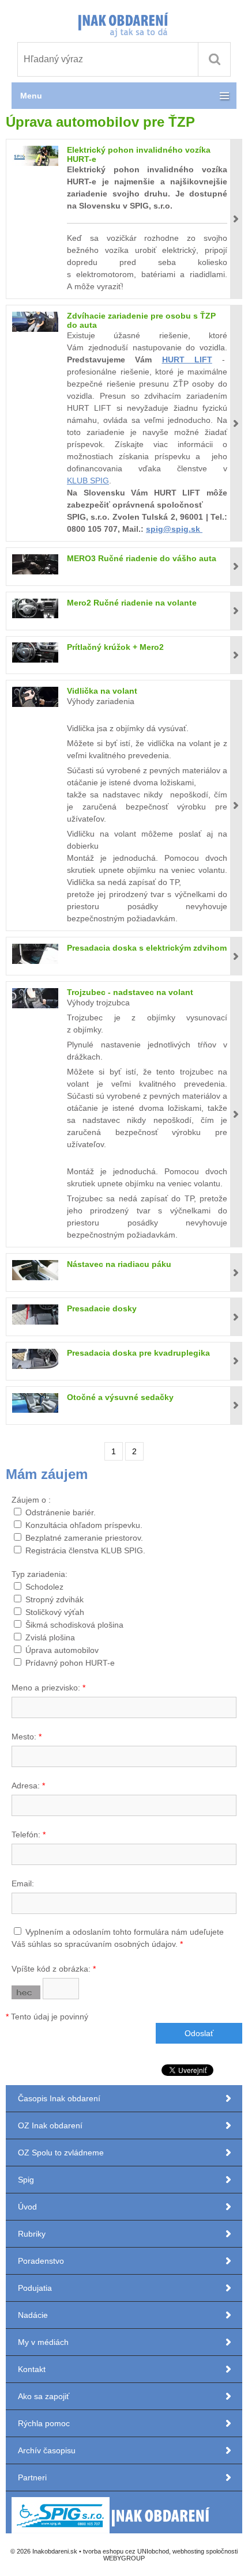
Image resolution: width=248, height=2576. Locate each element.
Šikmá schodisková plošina (74, 1625)
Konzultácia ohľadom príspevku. (84, 1525)
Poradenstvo (41, 2261)
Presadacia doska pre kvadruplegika (138, 1353)
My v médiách (43, 2342)
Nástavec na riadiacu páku (119, 1264)
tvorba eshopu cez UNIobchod (126, 2551)
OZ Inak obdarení (50, 2125)
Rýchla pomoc (44, 2423)
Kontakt (32, 2369)
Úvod (27, 2207)
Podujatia (35, 2288)
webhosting (188, 2551)
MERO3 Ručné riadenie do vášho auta (142, 558)
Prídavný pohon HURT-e (70, 1663)
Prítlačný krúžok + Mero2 (115, 647)
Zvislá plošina (50, 1637)
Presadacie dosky (102, 1308)
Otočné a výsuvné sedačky (120, 1397)
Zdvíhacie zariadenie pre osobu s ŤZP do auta (141, 320)
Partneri (32, 2477)
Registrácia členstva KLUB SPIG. (85, 1550)
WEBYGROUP (124, 2558)
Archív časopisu (47, 2450)
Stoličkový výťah (55, 1612)
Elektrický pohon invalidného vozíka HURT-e (139, 154)
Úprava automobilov (62, 1650)
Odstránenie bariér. (61, 1512)
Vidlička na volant (102, 691)
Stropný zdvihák (55, 1599)
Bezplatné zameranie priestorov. (84, 1538)
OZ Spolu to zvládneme (61, 2153)
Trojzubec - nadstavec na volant (130, 992)
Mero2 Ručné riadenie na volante (132, 603)
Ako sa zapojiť (44, 2396)
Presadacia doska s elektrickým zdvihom (147, 948)
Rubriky (32, 2234)
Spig (27, 2180)
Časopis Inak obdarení (59, 2098)
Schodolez (44, 1587)
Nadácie (33, 2315)
